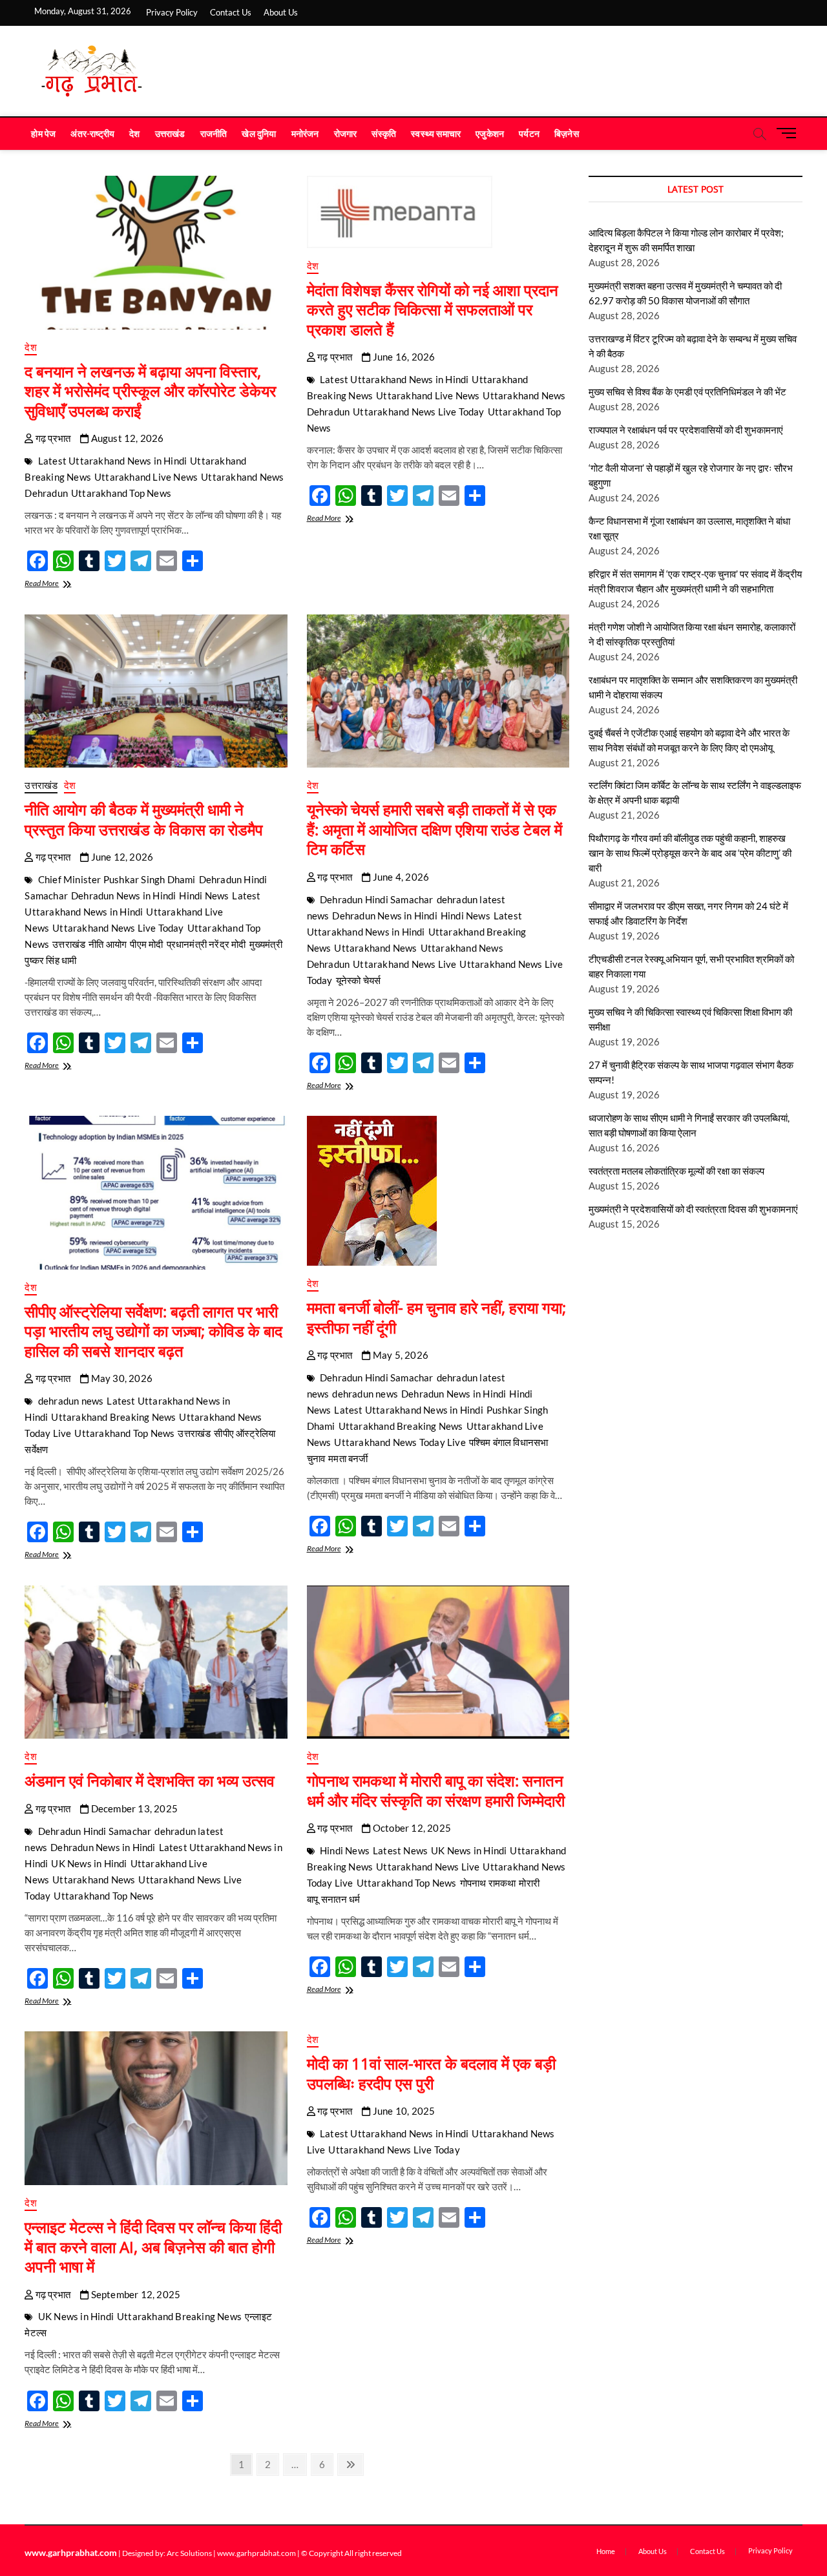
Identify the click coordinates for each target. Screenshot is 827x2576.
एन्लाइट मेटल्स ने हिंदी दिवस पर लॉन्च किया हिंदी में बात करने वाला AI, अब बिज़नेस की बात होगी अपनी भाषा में (153, 2246)
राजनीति (214, 133)
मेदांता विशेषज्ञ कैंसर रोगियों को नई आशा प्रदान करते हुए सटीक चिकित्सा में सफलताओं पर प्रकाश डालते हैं (433, 309)
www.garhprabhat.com (71, 2552)
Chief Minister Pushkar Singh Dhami (117, 879)
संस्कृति (384, 133)
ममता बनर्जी (348, 1458)
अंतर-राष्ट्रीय (92, 133)
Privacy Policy (172, 12)
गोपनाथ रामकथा (488, 1883)
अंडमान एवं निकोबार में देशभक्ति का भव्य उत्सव (150, 1780)
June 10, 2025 (403, 2111)
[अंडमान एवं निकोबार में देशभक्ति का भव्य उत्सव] (156, 1662)
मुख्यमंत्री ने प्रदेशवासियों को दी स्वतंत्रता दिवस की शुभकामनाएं (693, 1209)
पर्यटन (529, 133)
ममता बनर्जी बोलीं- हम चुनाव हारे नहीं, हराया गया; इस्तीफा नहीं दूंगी (436, 1317)
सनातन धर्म (340, 1899)
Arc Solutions (189, 2553)
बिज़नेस (567, 133)
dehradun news (71, 1401)
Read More (54, 584)
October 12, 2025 (411, 1828)
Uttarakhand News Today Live (400, 1442)
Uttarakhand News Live (404, 964)
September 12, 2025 (134, 2294)
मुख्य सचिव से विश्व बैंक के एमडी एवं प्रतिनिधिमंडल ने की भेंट (687, 392)
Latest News (400, 1850)
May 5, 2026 (400, 1355)
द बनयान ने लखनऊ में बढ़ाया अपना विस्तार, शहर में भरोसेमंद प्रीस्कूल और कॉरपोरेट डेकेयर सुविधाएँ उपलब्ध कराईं (150, 391)
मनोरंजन (305, 133)
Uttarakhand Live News (146, 477)
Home (606, 2551)
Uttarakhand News (375, 948)
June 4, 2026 (400, 877)
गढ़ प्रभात (52, 438)
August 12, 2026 (126, 438)
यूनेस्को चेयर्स (359, 980)
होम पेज (43, 133)
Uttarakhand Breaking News (113, 1417)
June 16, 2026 (403, 357)
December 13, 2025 (133, 1808)
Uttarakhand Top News (121, 493)
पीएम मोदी (146, 944)
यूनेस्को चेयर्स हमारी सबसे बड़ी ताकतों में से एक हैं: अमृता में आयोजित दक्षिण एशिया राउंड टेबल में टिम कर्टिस (434, 829)
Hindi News (204, 895)
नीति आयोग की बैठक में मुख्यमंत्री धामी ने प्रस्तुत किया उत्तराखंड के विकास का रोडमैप (144, 819)
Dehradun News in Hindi (123, 895)
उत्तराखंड (170, 133)
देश (134, 133)
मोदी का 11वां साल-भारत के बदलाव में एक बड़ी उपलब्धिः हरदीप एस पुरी (431, 2073)
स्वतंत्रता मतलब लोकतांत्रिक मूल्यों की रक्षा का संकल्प (676, 1171)
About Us (281, 12)
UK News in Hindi (89, 1863)
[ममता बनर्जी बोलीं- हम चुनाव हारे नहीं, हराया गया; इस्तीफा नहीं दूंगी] (438, 1191)
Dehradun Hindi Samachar (377, 899)
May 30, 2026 (120, 1378)
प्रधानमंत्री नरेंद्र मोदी (206, 944)
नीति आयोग (108, 944)
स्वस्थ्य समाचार (436, 133)
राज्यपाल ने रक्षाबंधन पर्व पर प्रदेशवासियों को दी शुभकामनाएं (686, 430)
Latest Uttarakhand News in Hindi (112, 461)
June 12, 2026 (121, 857)
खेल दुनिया (259, 133)
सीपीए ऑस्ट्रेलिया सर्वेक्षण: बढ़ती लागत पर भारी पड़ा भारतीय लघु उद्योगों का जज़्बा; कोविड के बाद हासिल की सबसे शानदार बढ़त (153, 1331)
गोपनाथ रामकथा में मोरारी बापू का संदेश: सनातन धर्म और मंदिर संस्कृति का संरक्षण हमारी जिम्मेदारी (436, 1790)
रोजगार (346, 133)
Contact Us (231, 12)
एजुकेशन (490, 133)
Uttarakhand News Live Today (418, 412)
